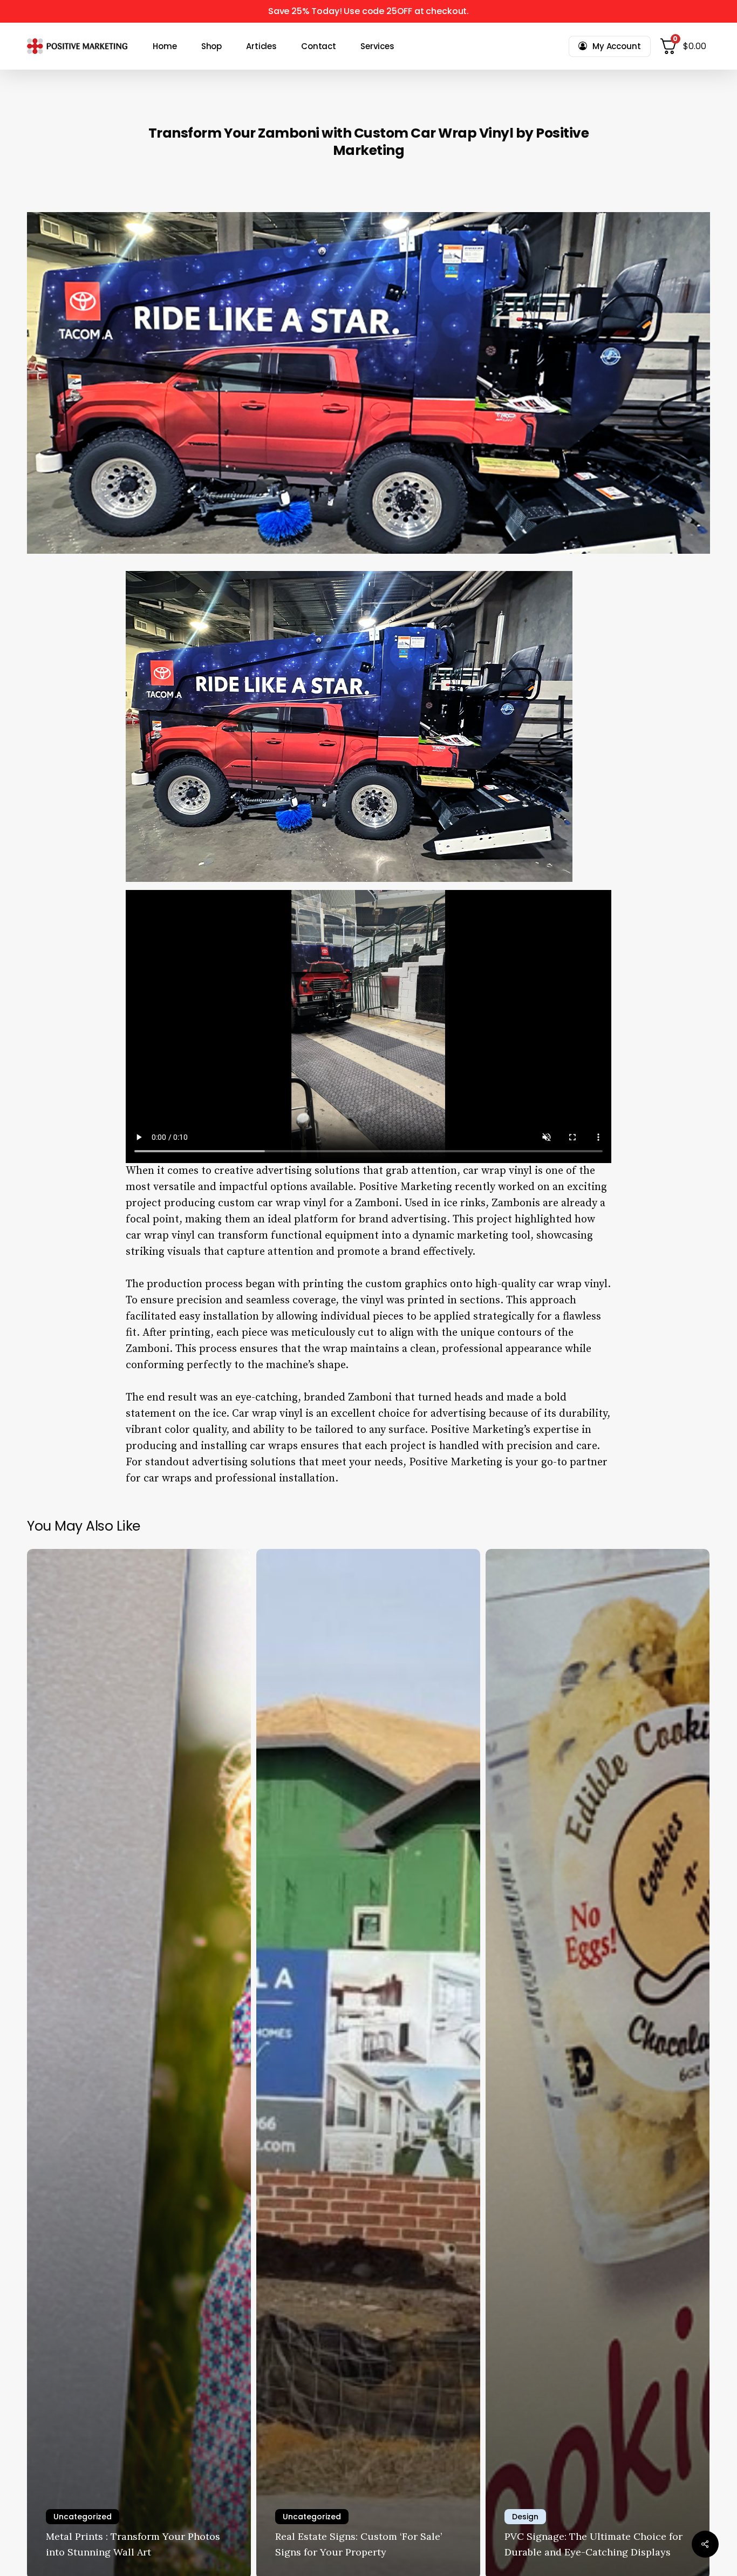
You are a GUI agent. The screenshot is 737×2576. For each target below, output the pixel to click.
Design (525, 2517)
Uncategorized (83, 2517)
